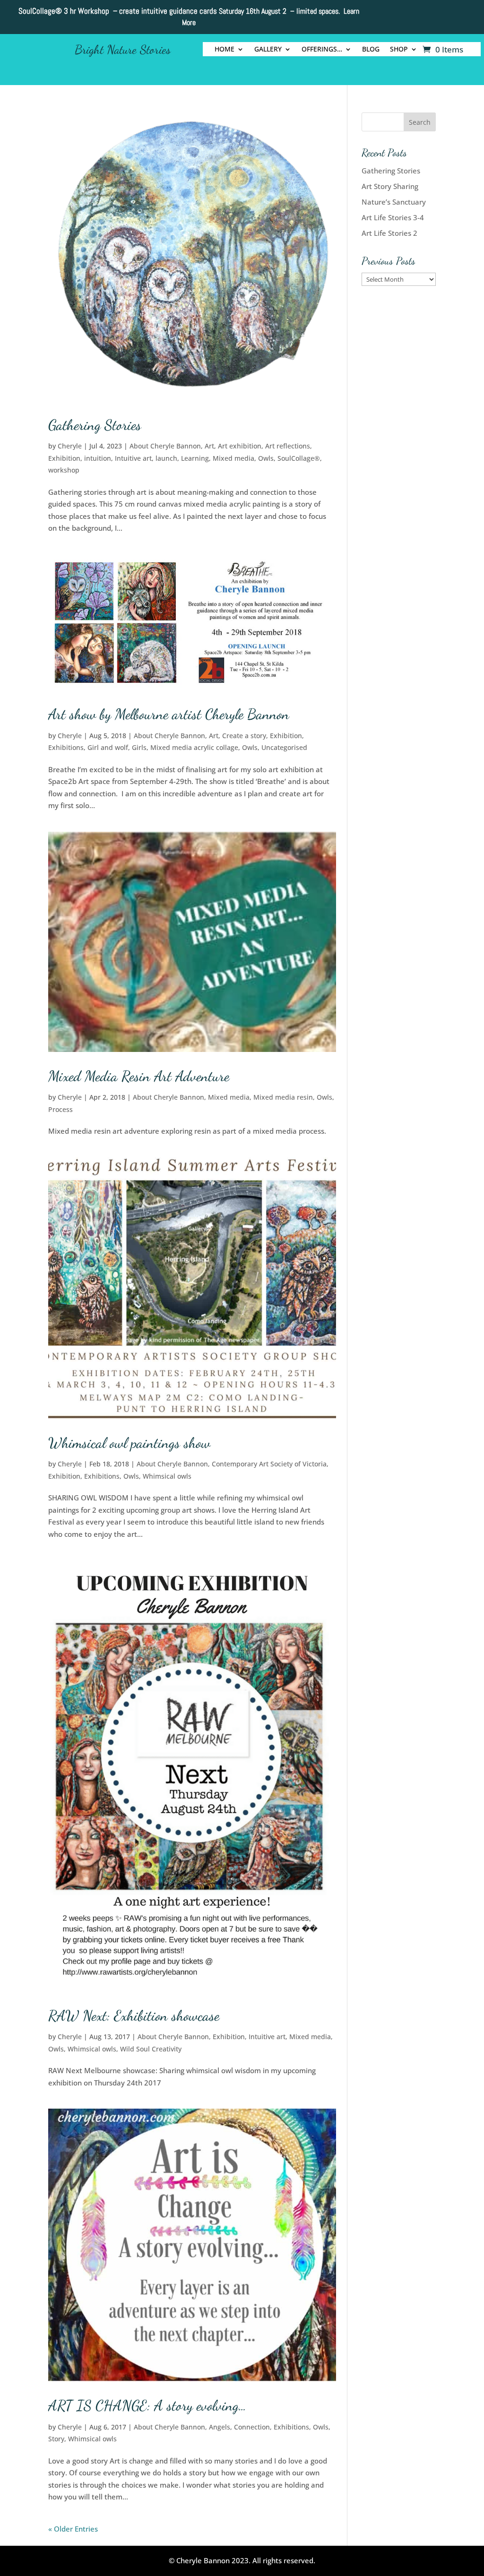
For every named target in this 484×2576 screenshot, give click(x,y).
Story (56, 2439)
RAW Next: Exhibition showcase (134, 2016)
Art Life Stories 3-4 (393, 217)
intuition (98, 458)
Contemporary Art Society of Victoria (269, 1464)
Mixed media (233, 458)
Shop (399, 50)
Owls (266, 458)
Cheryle (70, 446)
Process (60, 1109)
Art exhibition (240, 446)
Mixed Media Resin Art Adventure (139, 1076)
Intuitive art (133, 458)
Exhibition (64, 458)
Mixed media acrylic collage (194, 747)
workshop (64, 470)
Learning (195, 458)
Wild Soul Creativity (151, 2049)
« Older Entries (73, 2529)
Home (225, 50)
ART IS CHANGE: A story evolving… (147, 2405)
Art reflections (288, 446)
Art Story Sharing (390, 186)
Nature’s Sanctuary (394, 202)
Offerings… (322, 50)
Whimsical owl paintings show (129, 1443)
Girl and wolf (108, 747)
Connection (252, 2427)
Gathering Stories (95, 425)
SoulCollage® (299, 458)
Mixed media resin (283, 1097)
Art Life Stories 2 (389, 233)
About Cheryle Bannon (165, 446)
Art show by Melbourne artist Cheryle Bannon (169, 714)
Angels (220, 2427)
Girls (139, 747)
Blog (371, 50)
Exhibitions (66, 747)
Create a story (244, 736)
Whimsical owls (167, 1476)
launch (166, 458)
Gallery (268, 50)
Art (209, 446)
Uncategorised (284, 747)
